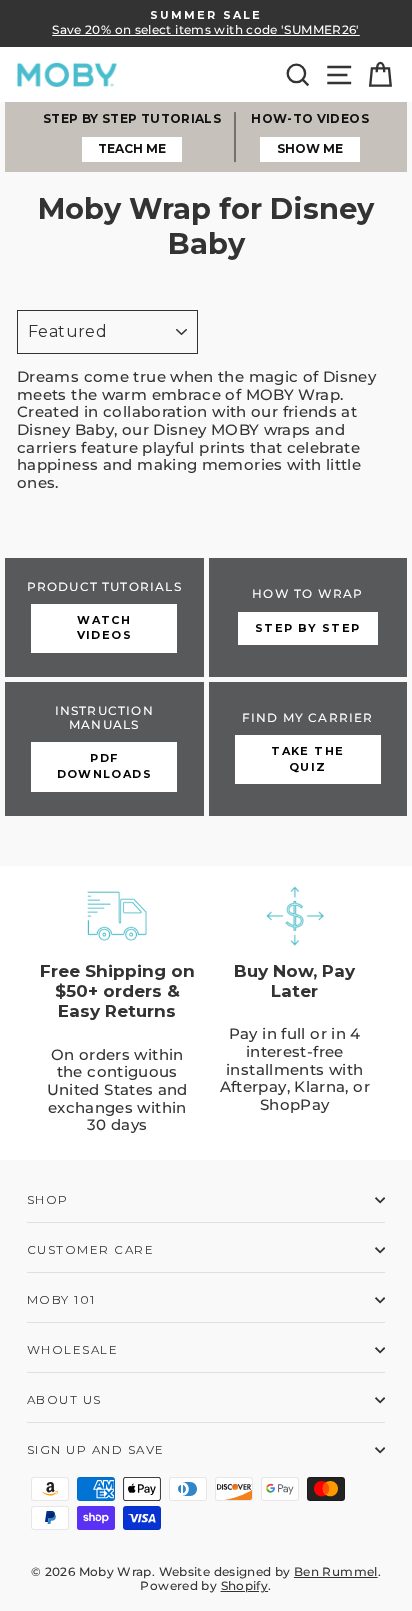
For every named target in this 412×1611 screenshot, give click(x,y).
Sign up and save (96, 1450)
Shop (48, 1200)
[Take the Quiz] (308, 749)
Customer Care (90, 1250)
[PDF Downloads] (104, 749)
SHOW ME (310, 148)
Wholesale (72, 1350)
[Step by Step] (308, 617)
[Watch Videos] (104, 617)
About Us (64, 1400)
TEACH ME (132, 148)
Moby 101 (61, 1300)
